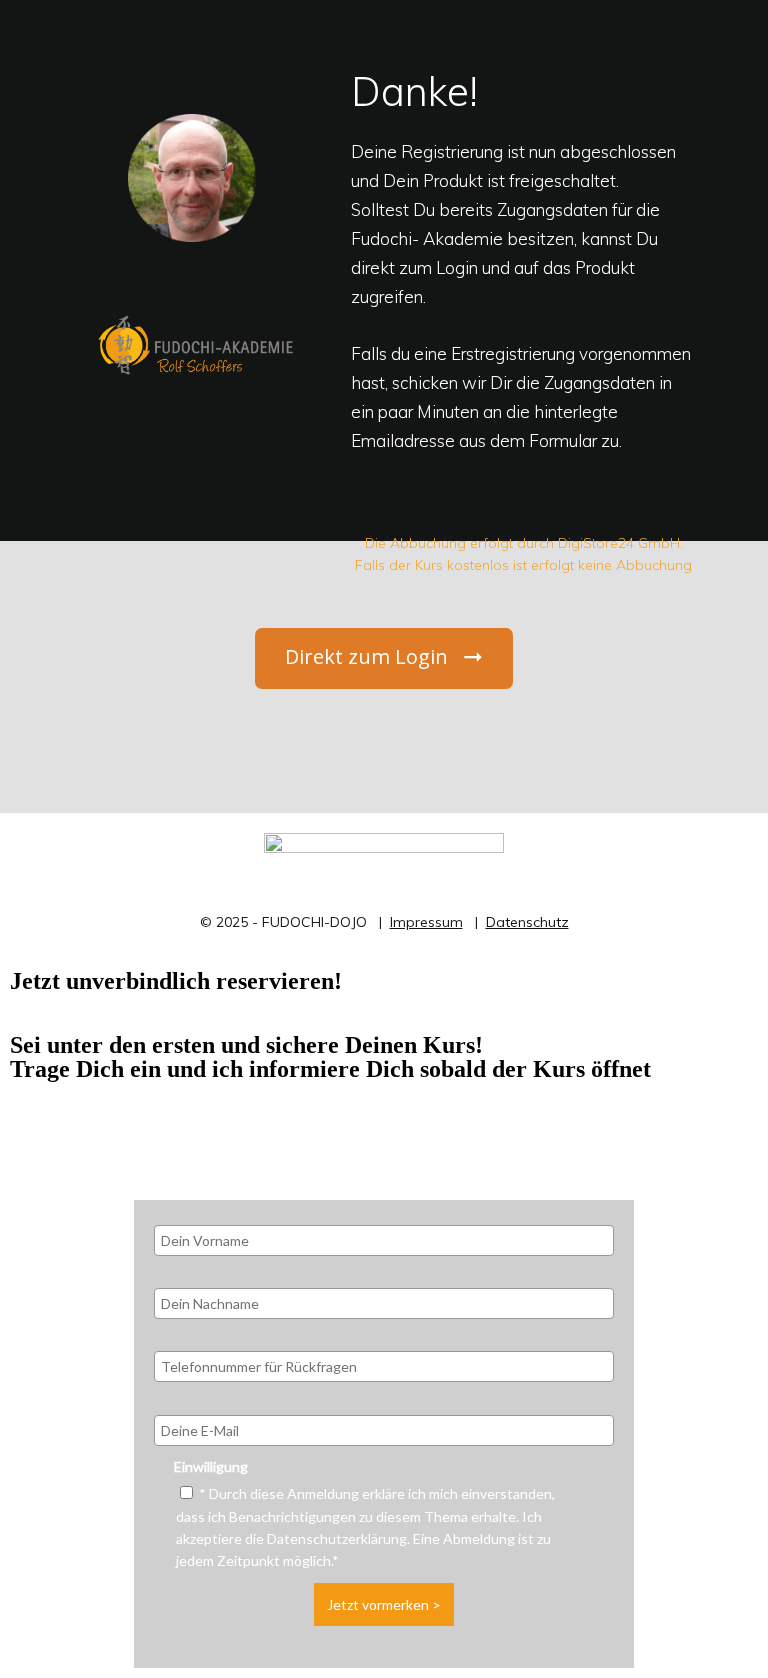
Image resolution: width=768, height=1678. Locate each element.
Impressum (426, 922)
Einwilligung (211, 1466)
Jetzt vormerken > (384, 1604)
